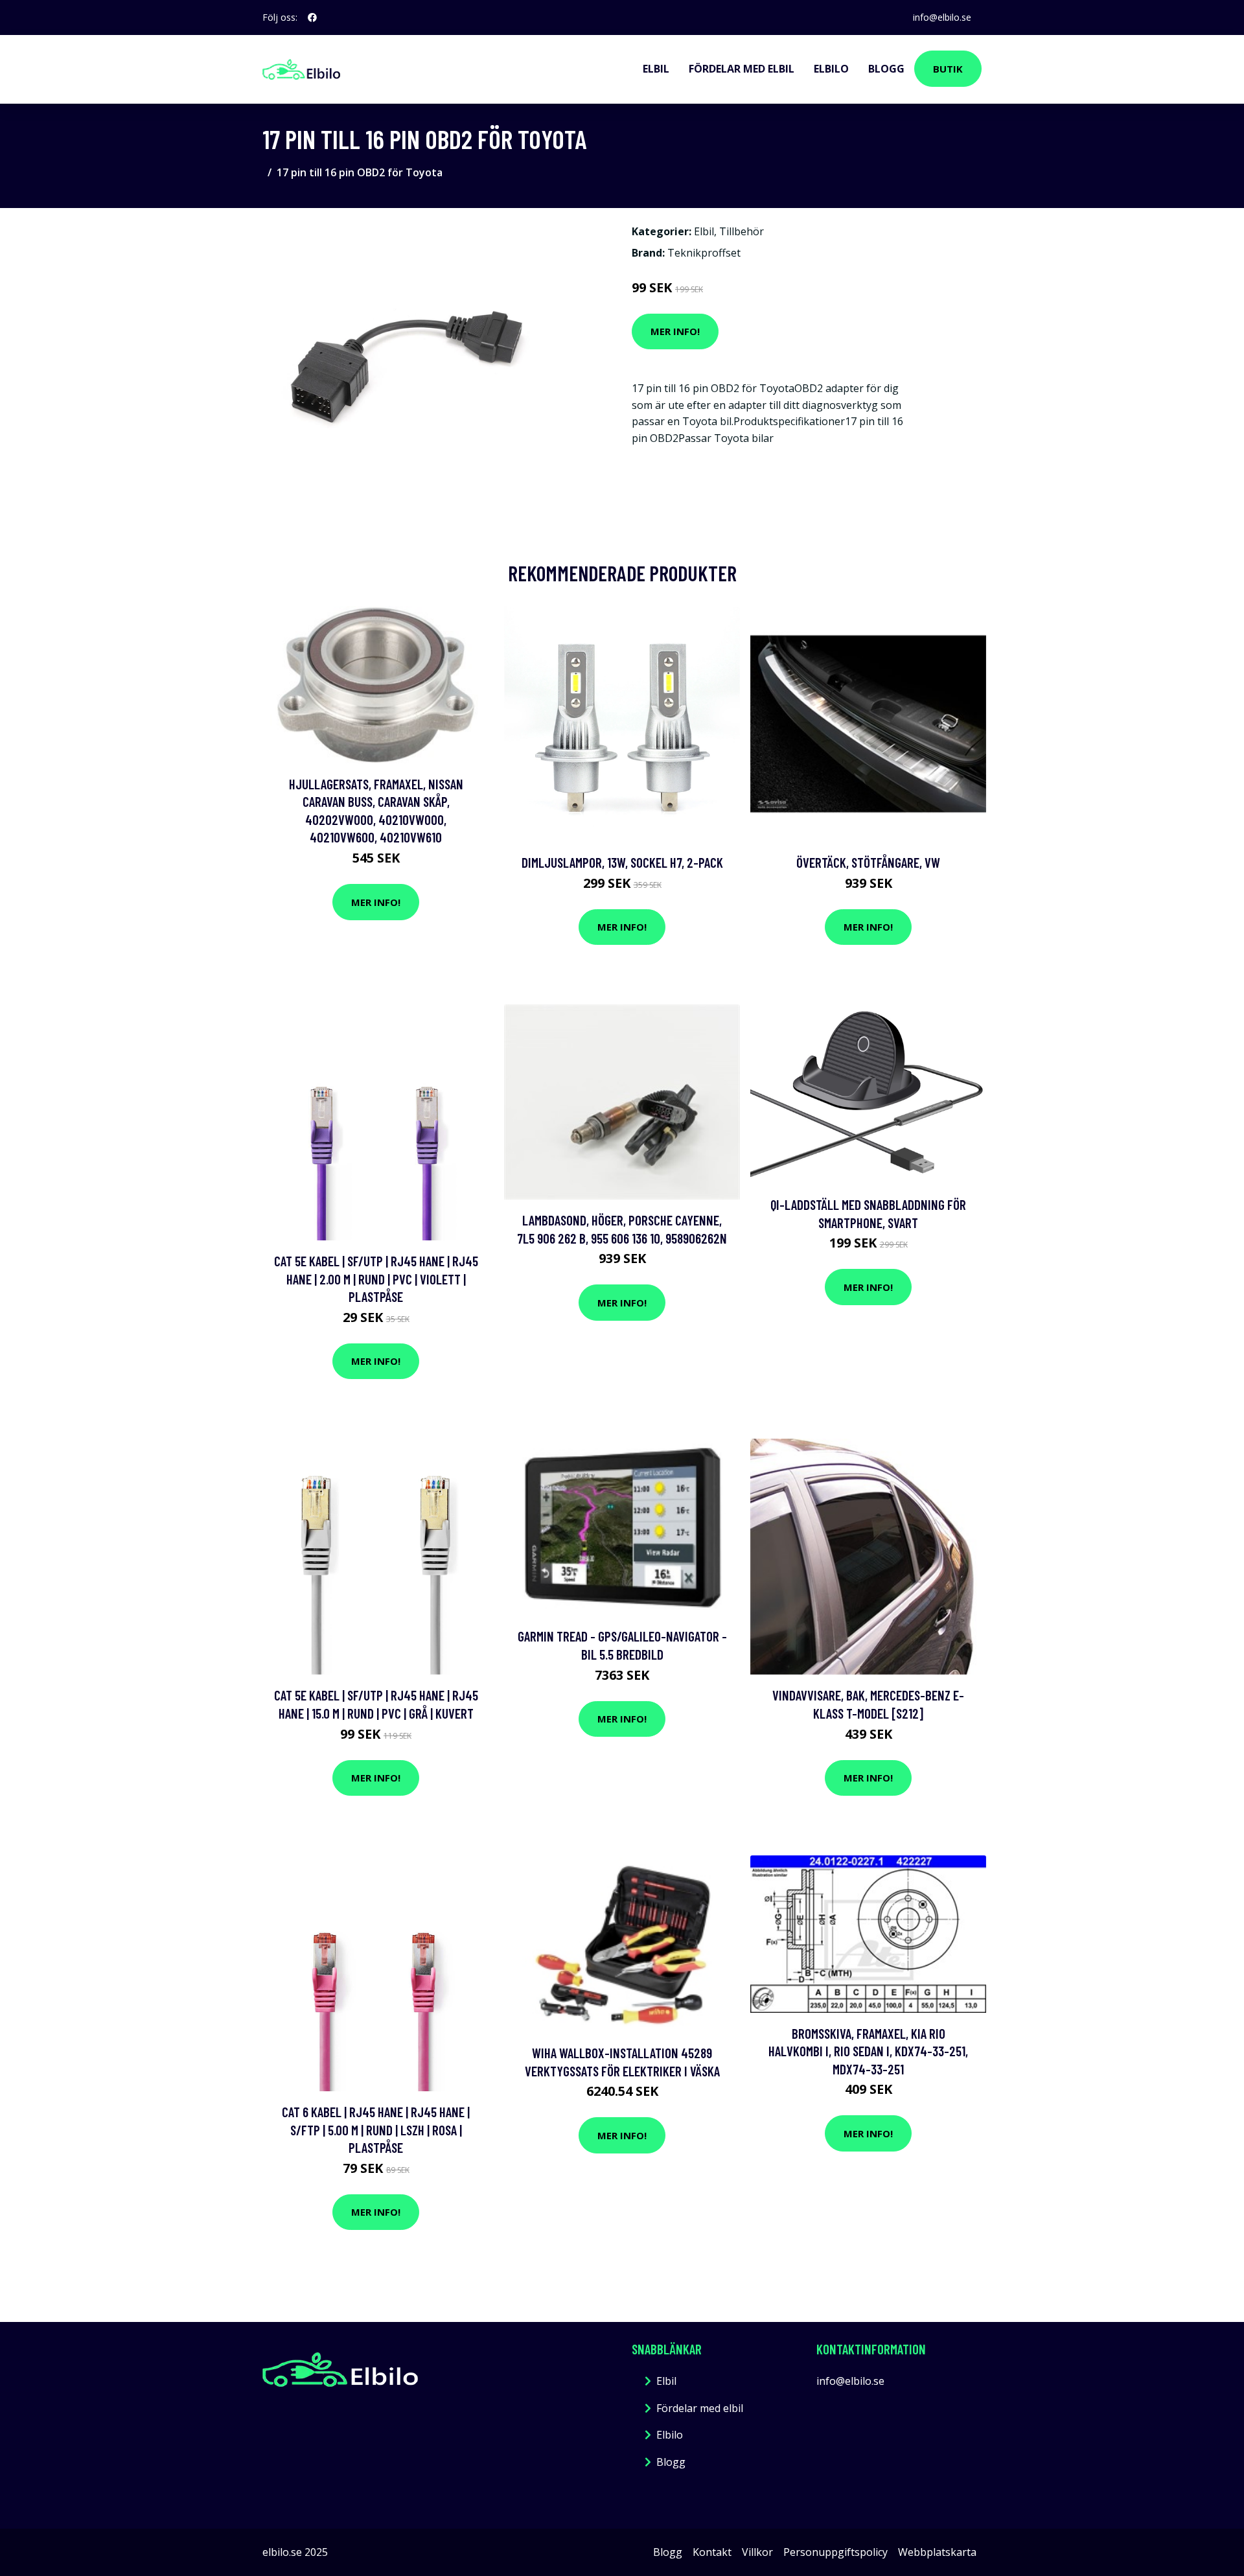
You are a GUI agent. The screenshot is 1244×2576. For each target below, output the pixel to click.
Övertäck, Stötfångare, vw (868, 862)
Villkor (757, 2552)
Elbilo (831, 69)
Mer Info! (675, 331)
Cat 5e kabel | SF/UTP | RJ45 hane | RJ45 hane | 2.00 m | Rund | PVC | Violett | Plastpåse (376, 1279)
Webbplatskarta (937, 2552)
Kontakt (712, 2552)
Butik (948, 69)
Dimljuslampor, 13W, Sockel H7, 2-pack (622, 862)
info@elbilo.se (942, 17)
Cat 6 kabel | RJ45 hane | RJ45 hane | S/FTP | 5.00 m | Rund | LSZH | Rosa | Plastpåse (376, 2129)
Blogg (886, 69)
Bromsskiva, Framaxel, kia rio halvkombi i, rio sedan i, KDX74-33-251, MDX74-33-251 (868, 2051)
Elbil (656, 69)
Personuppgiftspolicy (835, 2552)
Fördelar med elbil (742, 69)
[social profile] (312, 17)
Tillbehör (742, 231)
